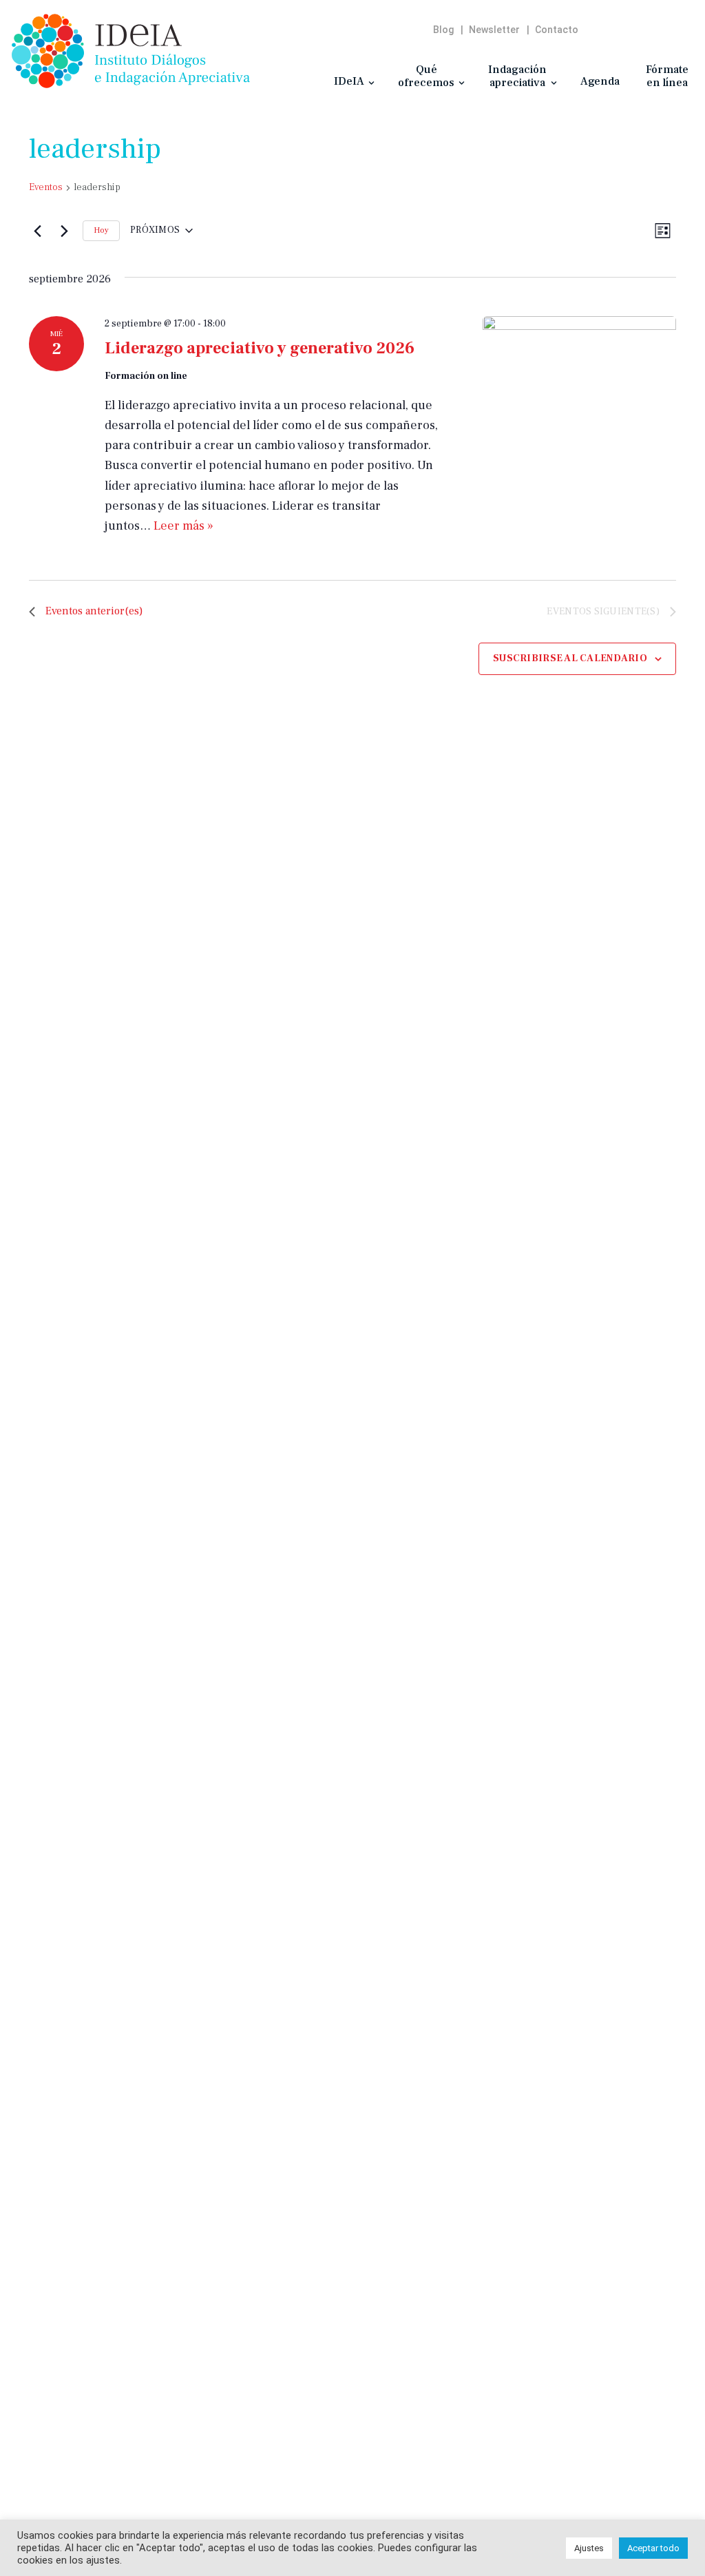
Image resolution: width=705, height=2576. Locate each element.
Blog (443, 30)
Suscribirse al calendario (570, 658)
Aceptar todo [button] (653, 2548)
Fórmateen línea (667, 76)
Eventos (46, 187)
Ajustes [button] (589, 2548)
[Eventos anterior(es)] (37, 231)
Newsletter (494, 30)
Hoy (101, 230)
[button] (371, 83)
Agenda (600, 81)
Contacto (557, 30)
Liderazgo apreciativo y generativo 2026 (260, 348)
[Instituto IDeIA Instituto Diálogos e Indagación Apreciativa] (131, 51)
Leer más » (183, 526)
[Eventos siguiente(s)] (64, 231)
